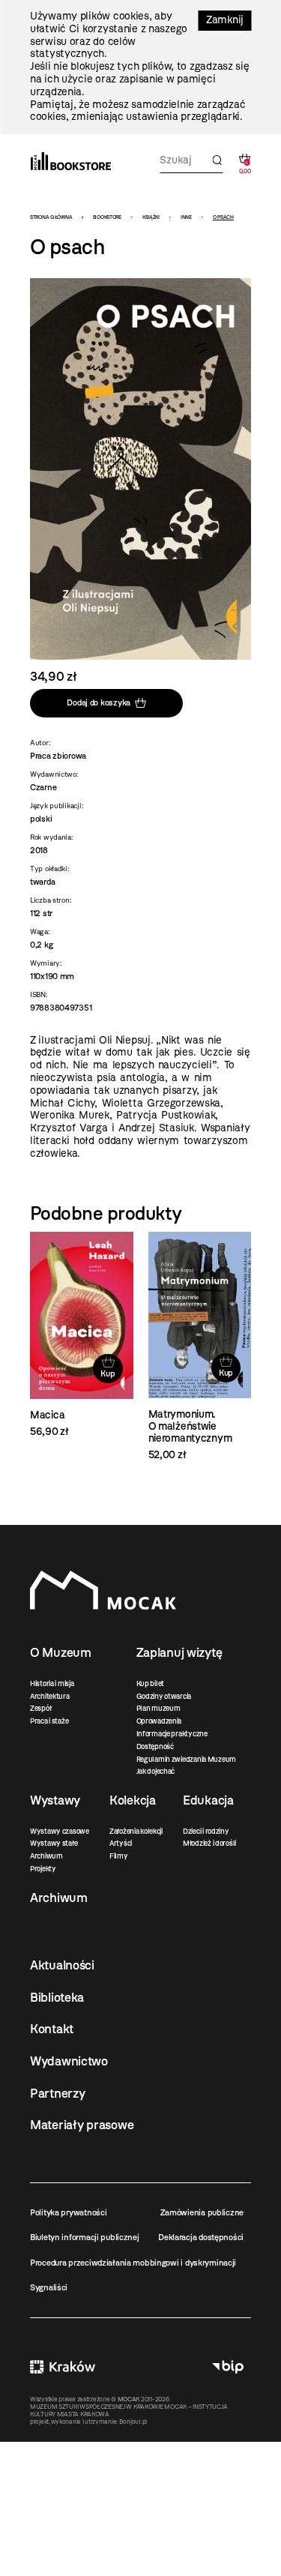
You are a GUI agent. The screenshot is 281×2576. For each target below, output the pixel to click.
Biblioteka (57, 1997)
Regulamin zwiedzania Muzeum (186, 1759)
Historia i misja (52, 1683)
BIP (228, 2367)
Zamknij (225, 20)
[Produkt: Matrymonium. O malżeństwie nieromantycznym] (200, 1347)
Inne (186, 217)
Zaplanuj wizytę (179, 1652)
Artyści (121, 1843)
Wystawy (55, 1800)
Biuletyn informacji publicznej (85, 2237)
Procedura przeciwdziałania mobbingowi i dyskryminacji (133, 2263)
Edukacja (208, 1800)
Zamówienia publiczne (202, 2212)
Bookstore (107, 217)
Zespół (40, 1708)
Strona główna (51, 217)
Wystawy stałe (54, 1843)
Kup (108, 1373)
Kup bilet (150, 1683)
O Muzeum (61, 1652)
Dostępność (155, 1746)
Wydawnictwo (69, 2061)
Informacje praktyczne (172, 1734)
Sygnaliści (49, 2287)
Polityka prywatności (68, 2212)
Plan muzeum (158, 1708)
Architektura (50, 1696)
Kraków (63, 2367)
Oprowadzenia (159, 1721)
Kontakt (52, 2029)
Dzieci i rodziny (206, 1831)
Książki (151, 217)
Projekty (43, 1869)
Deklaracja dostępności (201, 2237)
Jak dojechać (156, 1771)
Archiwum (46, 1856)
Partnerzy (57, 2093)
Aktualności (62, 1965)
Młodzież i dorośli (209, 1843)
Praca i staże (49, 1721)
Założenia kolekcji (136, 1831)
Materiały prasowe (82, 2125)
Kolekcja (133, 1800)
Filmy (119, 1856)
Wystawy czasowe (60, 1831)
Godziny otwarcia (164, 1696)
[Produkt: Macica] (82, 1335)
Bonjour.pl (133, 2422)
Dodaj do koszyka (99, 702)
